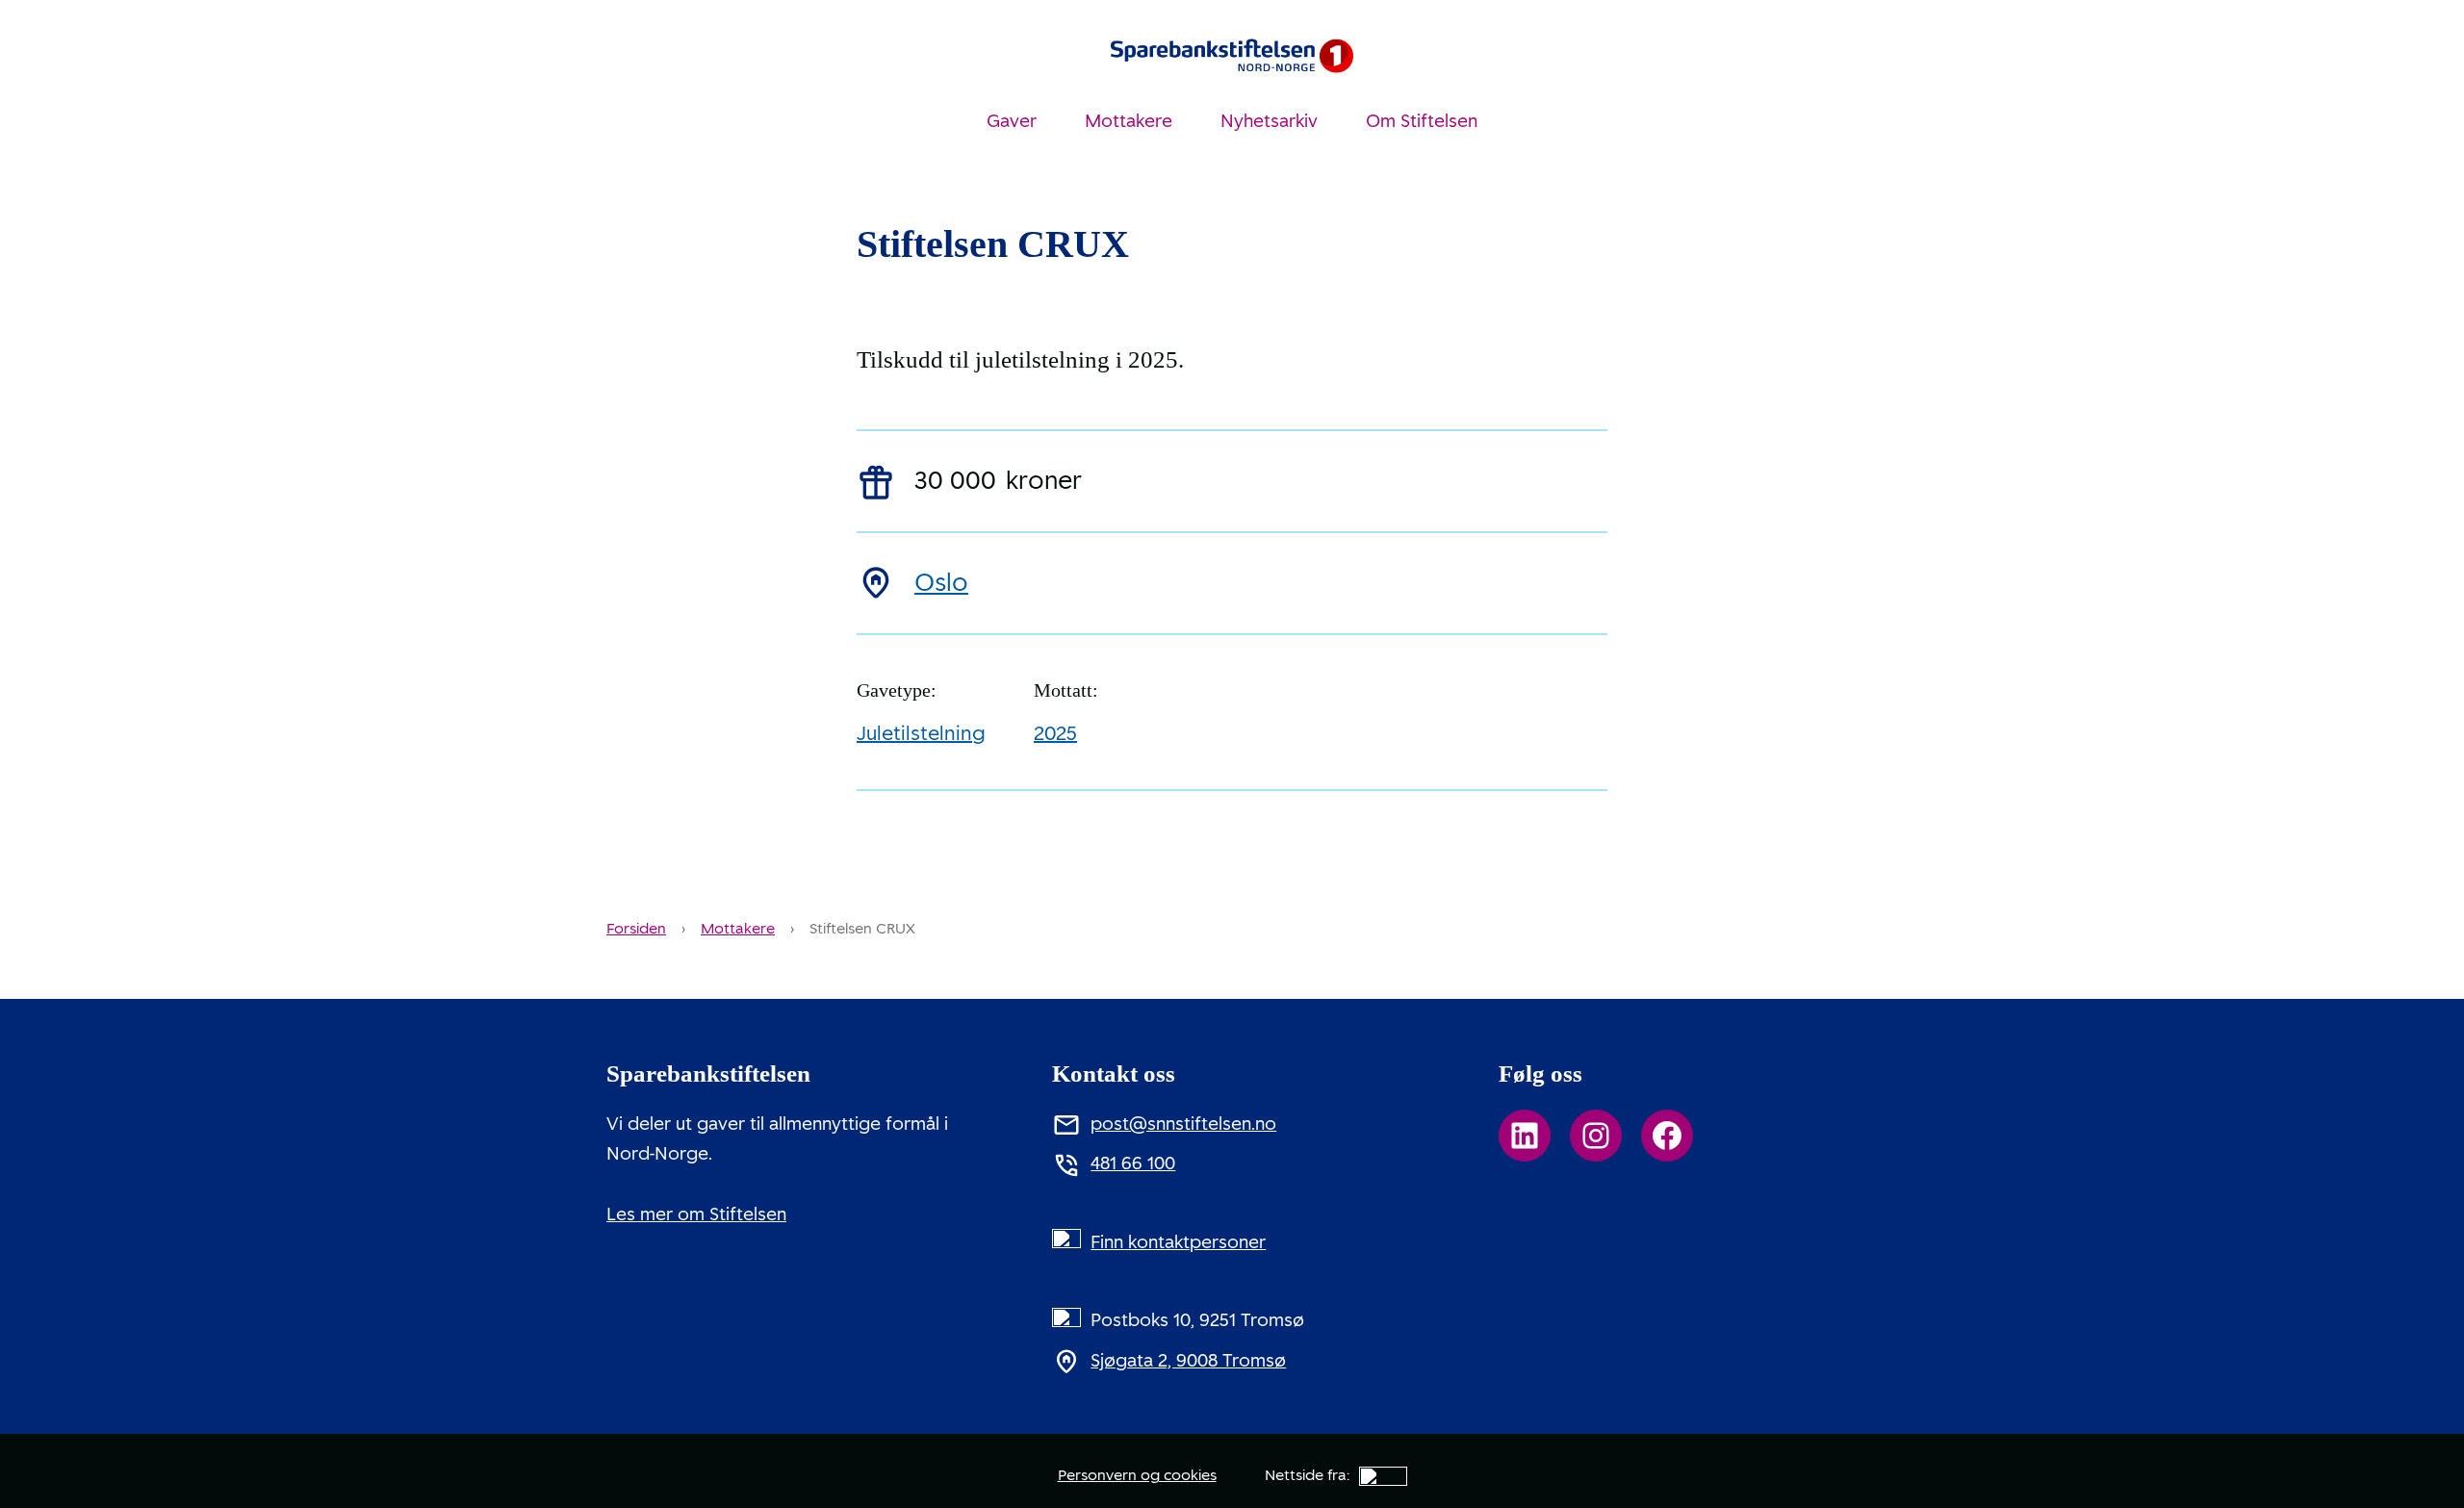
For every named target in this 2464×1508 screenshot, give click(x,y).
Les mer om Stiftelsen (696, 1214)
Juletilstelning (921, 733)
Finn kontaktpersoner (1178, 1242)
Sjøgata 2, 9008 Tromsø (1188, 1361)
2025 (1055, 733)
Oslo (941, 582)
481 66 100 (1133, 1163)
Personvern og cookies (1137, 1475)
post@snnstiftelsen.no (1183, 1124)
